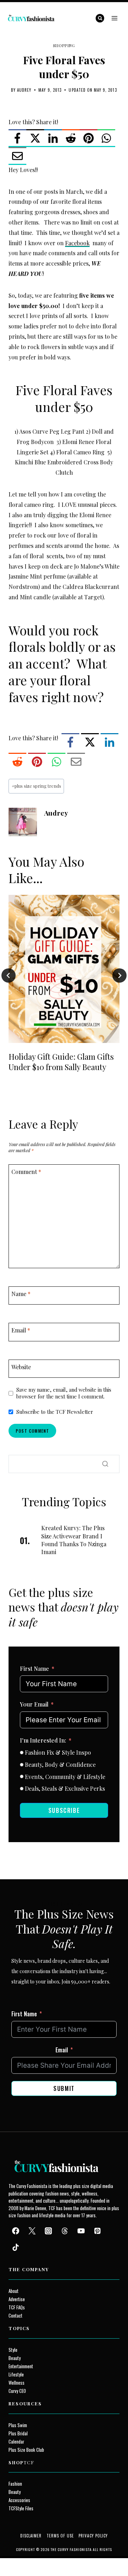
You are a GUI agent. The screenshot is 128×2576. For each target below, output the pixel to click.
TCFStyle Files (21, 2508)
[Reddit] (71, 138)
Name (21, 1294)
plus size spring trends (36, 786)
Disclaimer (31, 2536)
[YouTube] (81, 2231)
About (14, 2291)
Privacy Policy (93, 2536)
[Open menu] (114, 18)
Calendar (16, 2442)
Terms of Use (60, 2536)
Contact (15, 2316)
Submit (64, 2088)
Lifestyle (16, 2375)
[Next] (119, 976)
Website (21, 1367)
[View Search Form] (100, 18)
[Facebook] (17, 138)
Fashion (15, 2484)
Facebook (77, 243)
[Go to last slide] (9, 976)
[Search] (105, 1464)
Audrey (24, 90)
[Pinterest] (89, 138)
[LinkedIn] (53, 138)
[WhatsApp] (106, 138)
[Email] (17, 156)
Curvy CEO (17, 2391)
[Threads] (65, 2231)
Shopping (64, 46)
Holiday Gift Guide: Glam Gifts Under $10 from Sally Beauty (61, 1062)
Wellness (17, 2383)
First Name (34, 1668)
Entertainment (21, 2366)
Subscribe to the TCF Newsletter (55, 1412)
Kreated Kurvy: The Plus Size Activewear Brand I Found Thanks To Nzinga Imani (74, 1540)
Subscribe (64, 1810)
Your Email (34, 1704)
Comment (26, 1171)
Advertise (17, 2299)
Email (21, 1330)
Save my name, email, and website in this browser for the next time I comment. (64, 1393)
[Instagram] (48, 2231)
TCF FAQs (17, 2307)
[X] (35, 138)
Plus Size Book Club (26, 2450)
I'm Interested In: (43, 1740)
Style (13, 2350)
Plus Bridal (18, 2433)
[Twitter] (32, 2231)
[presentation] (64, 969)
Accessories (19, 2500)
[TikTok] (16, 2247)
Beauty (15, 2358)
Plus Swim (18, 2425)
